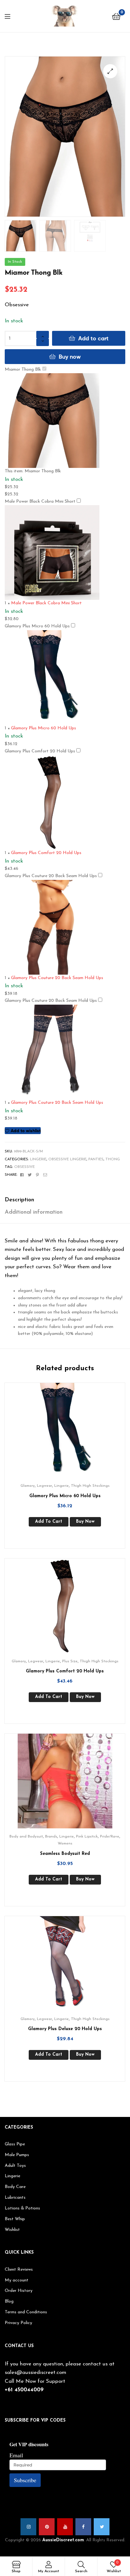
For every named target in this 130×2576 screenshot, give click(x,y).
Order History (19, 2291)
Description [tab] (19, 1200)
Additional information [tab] (34, 1212)
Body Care (15, 2187)
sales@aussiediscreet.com (35, 2373)
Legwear (44, 1486)
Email (16, 2455)
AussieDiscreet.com (63, 2540)
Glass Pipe (15, 2144)
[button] (110, 71)
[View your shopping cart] (116, 16)
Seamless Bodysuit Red (65, 1854)
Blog (9, 2301)
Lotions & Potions (22, 2208)
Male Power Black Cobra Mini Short (40, 502)
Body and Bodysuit (26, 1837)
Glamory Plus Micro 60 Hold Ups (37, 626)
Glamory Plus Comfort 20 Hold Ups (40, 751)
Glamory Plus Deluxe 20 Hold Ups (65, 2029)
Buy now (70, 357)
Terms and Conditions (26, 2312)
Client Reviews (19, 2270)
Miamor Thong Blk (23, 370)
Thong (113, 1159)
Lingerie (38, 1159)
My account (17, 2280)
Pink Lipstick (87, 1837)
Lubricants (15, 2198)
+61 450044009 (24, 2390)
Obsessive (24, 1167)
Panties (96, 1159)
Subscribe (25, 2480)
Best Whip (15, 2219)
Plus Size (70, 1661)
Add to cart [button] (49, 1522)
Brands (51, 1837)
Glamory (28, 1486)
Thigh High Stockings (90, 1486)
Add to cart (93, 338)
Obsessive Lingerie (67, 1159)
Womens (65, 1844)
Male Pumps (17, 2155)
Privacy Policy (18, 2323)
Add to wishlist (26, 1131)
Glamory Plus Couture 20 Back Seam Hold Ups (51, 876)
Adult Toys (15, 2166)
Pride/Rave (110, 1837)
